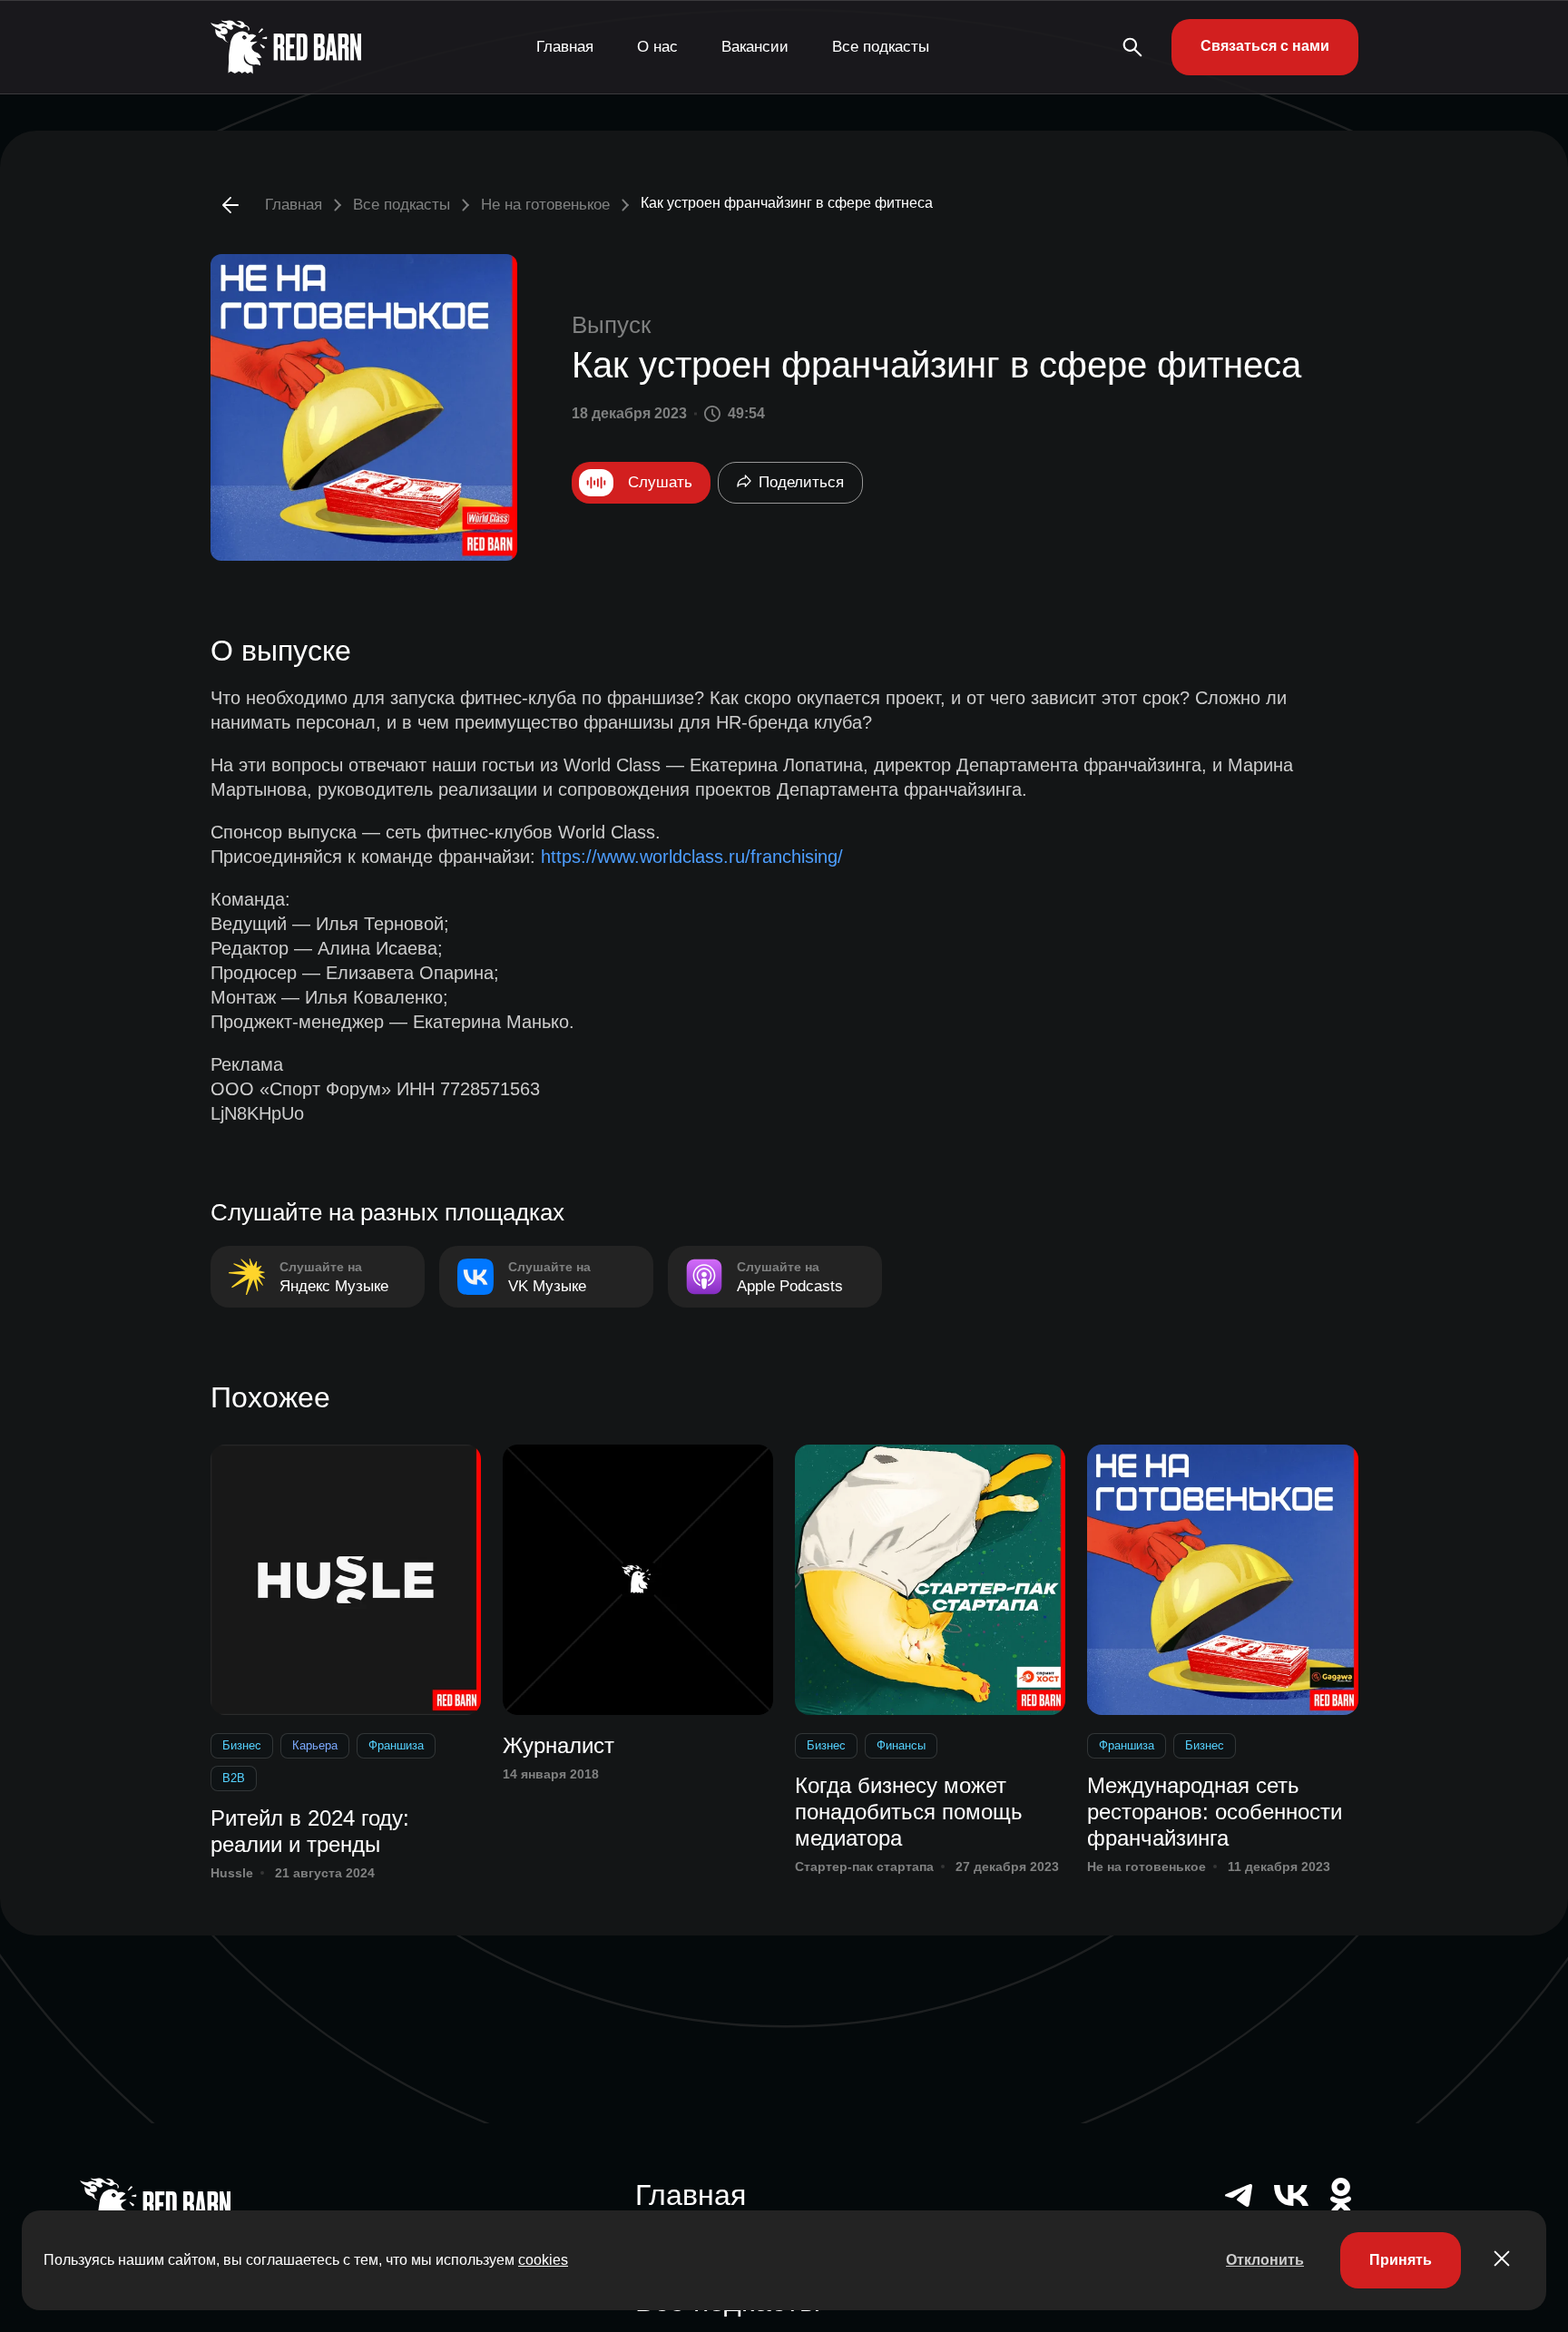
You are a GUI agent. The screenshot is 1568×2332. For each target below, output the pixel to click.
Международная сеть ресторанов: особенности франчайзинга (1215, 1812)
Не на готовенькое (545, 205)
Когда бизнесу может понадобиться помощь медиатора (909, 1812)
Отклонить (1265, 2260)
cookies (543, 2260)
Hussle (232, 1873)
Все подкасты (881, 47)
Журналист (559, 1745)
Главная (565, 47)
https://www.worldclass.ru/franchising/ (692, 857)
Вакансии (755, 47)
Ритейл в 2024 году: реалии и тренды (310, 1831)
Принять (1401, 2260)
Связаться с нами (1265, 46)
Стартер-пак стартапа (864, 1867)
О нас (657, 47)
